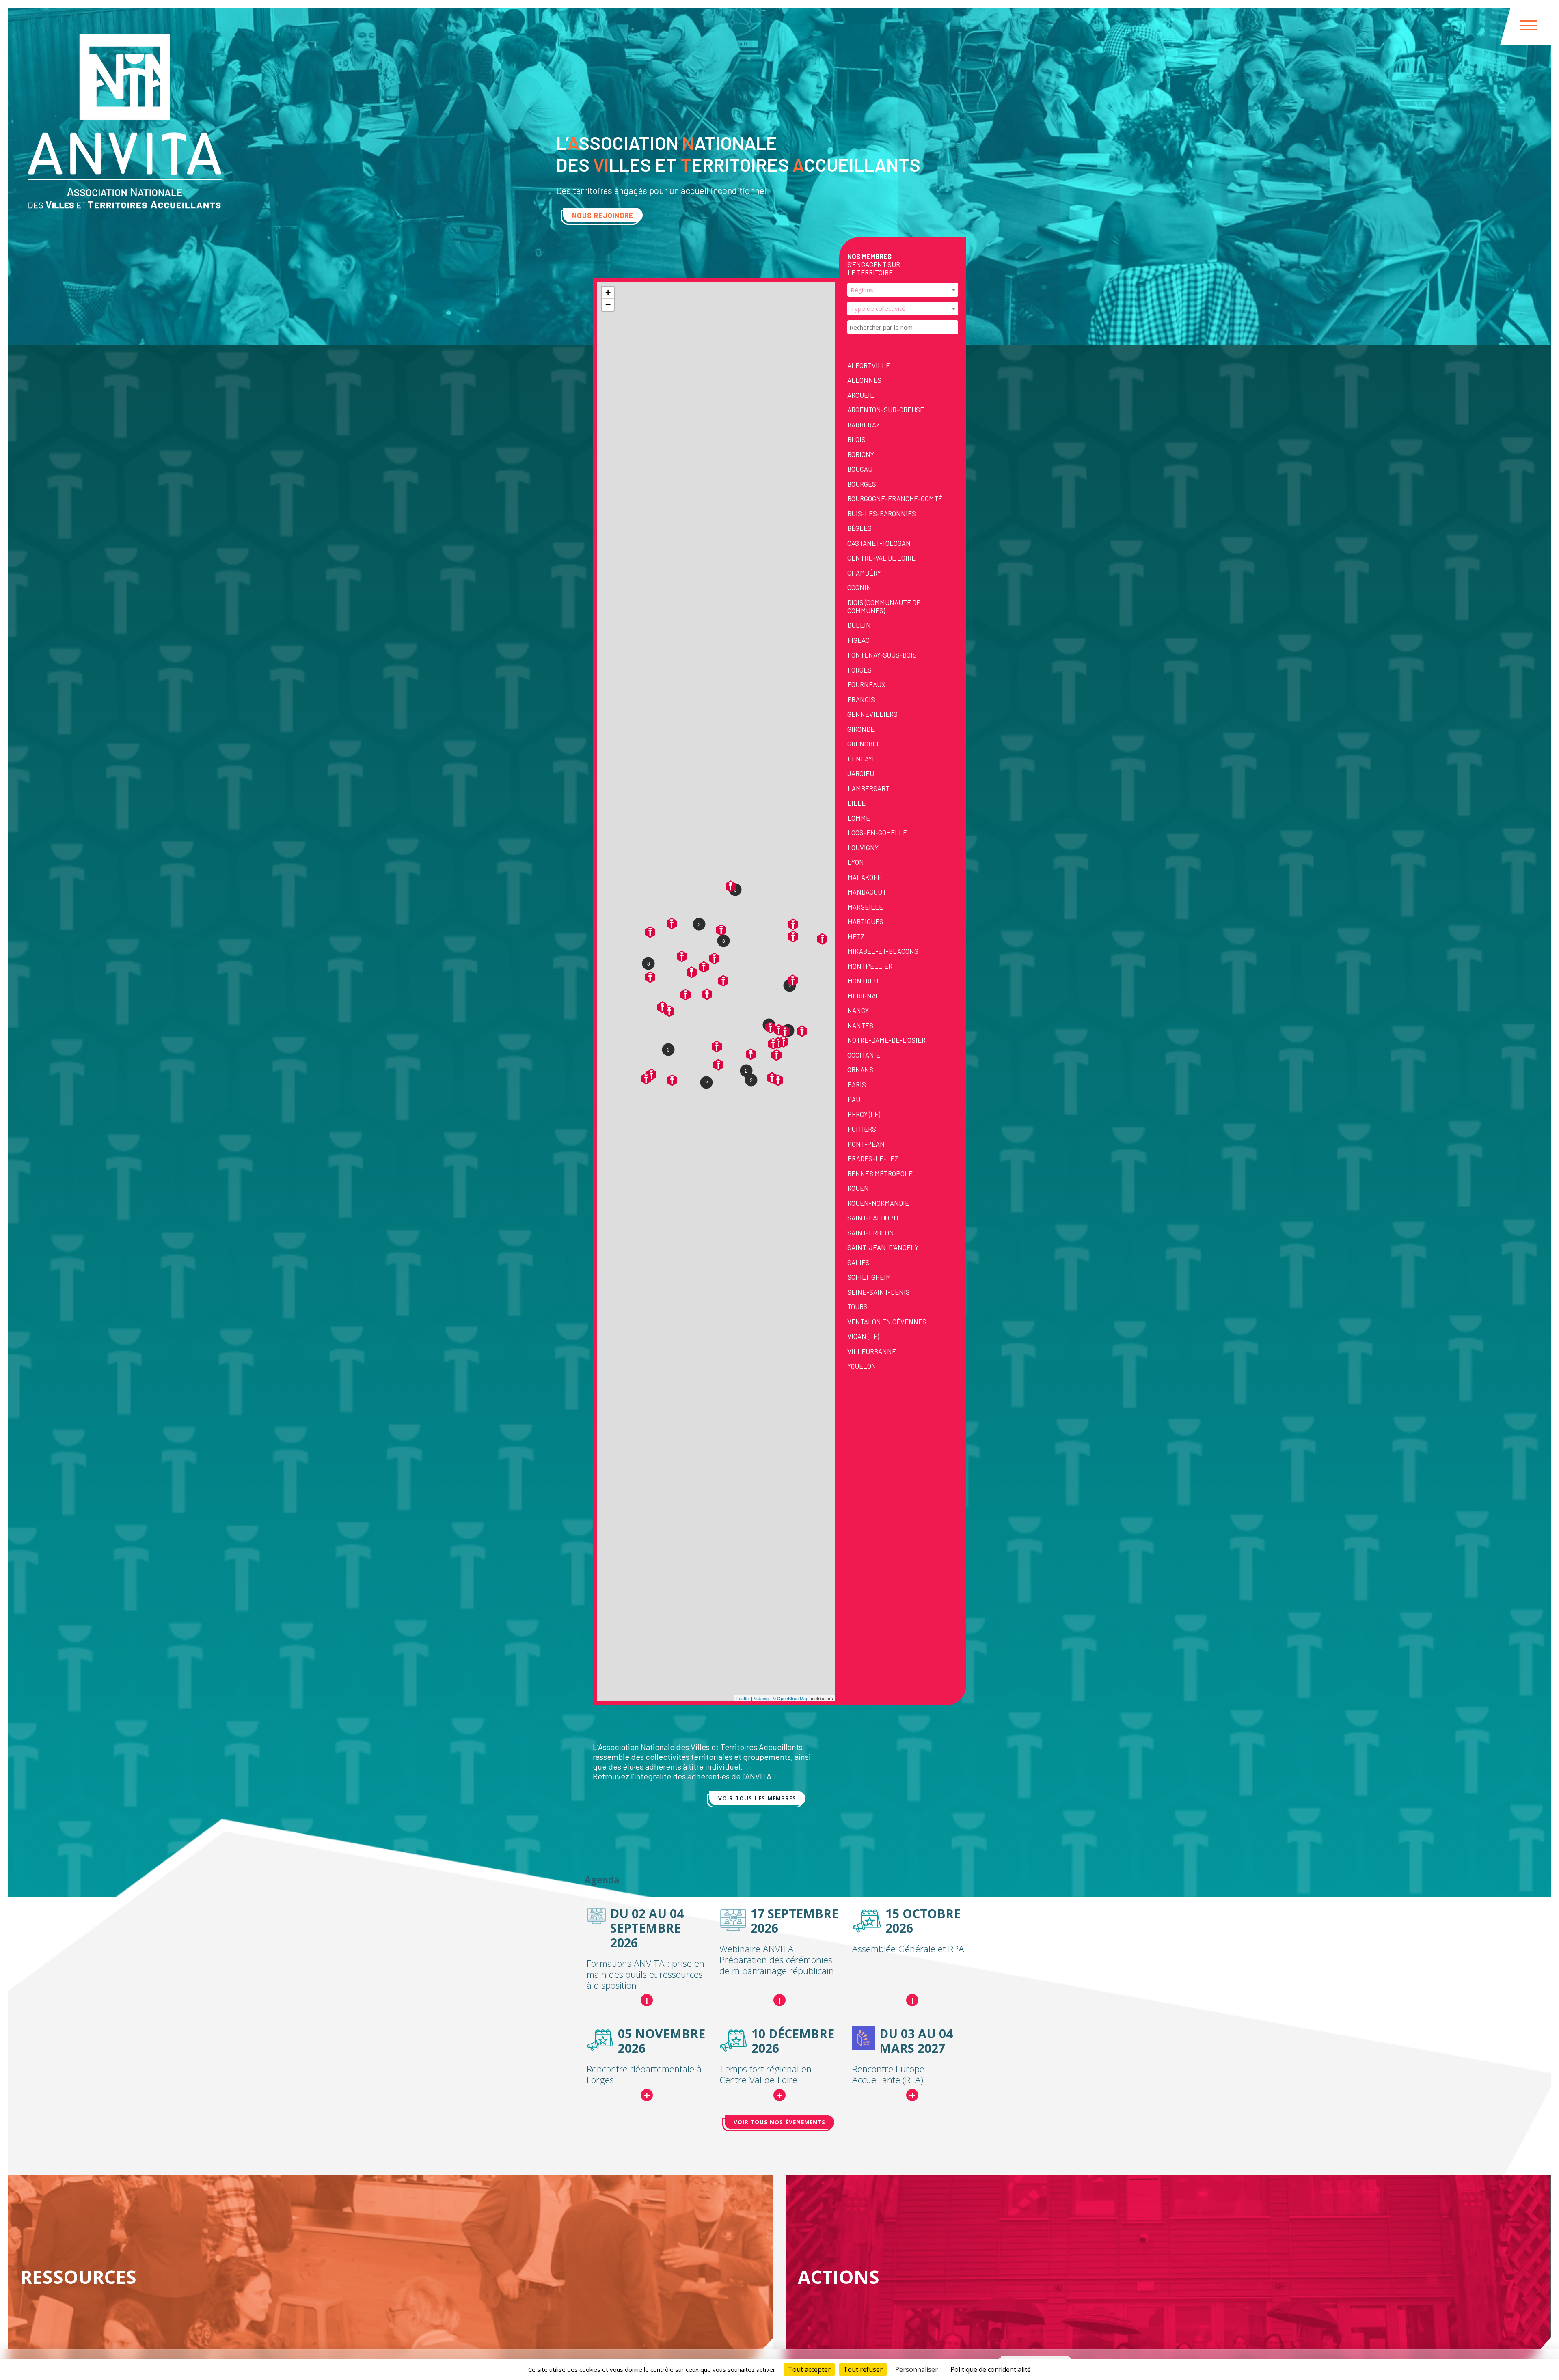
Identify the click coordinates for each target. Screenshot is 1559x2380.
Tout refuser (863, 2369)
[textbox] (903, 290)
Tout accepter (809, 2369)
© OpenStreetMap (790, 1698)
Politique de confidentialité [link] (991, 2369)
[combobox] (903, 290)
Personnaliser (917, 2369)
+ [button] (608, 292)
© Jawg (761, 1698)
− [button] (608, 305)
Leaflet (743, 1698)
